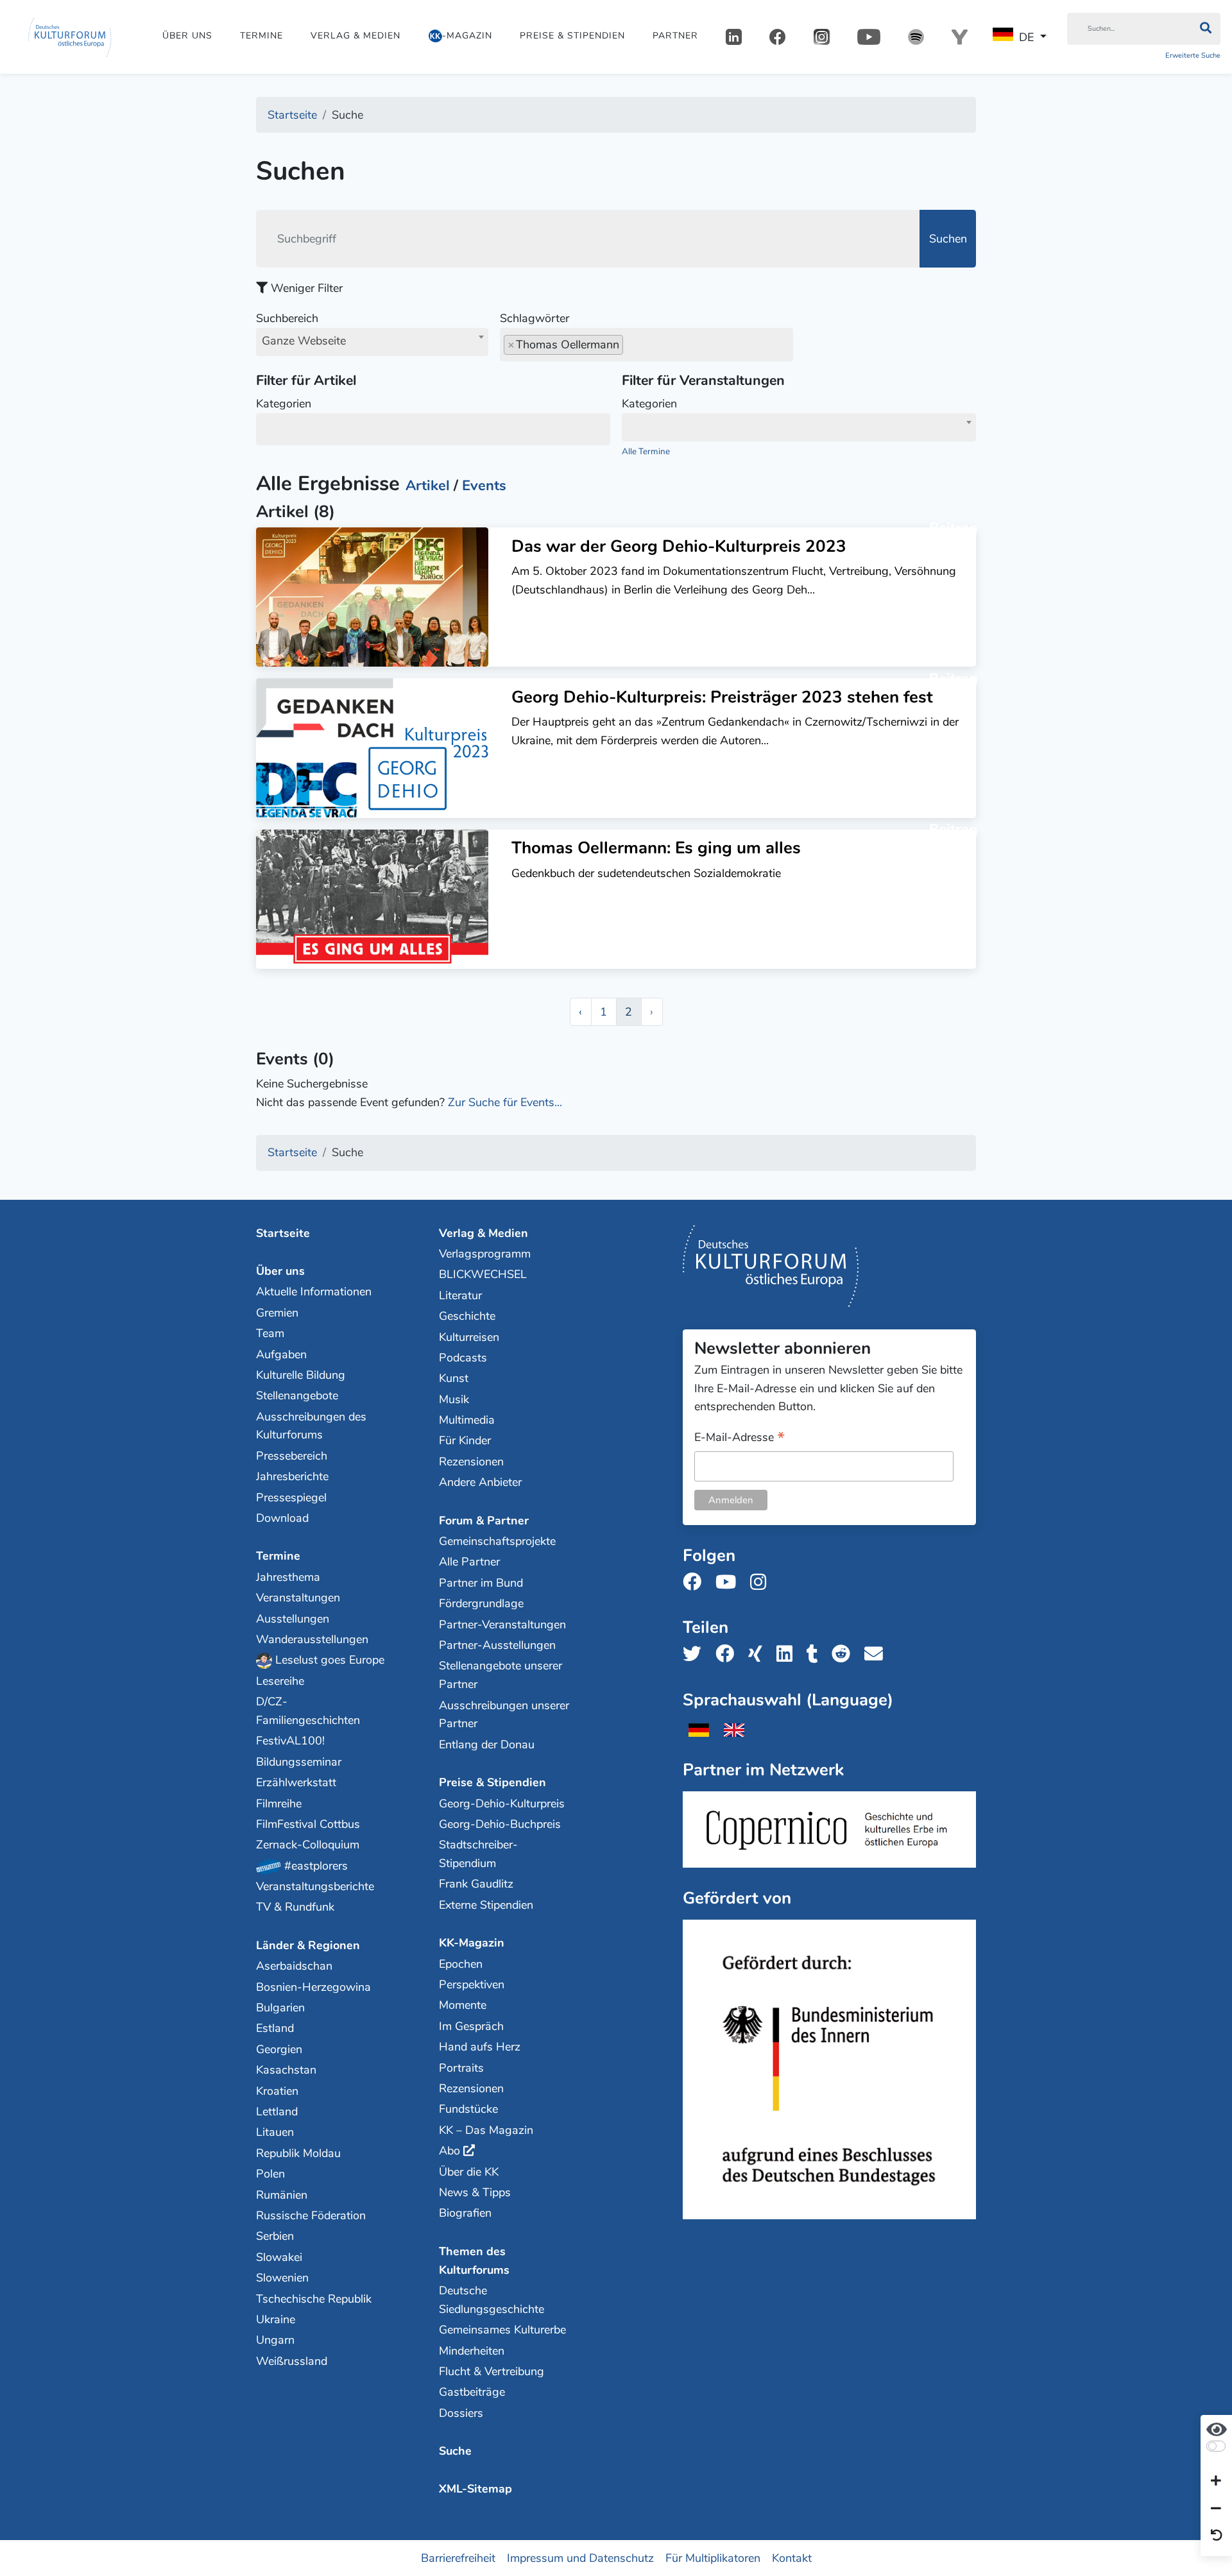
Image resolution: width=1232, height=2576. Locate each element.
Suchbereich (301, 329)
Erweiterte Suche (1193, 55)
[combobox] (372, 342)
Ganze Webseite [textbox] (304, 341)
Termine (261, 36)
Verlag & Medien (355, 36)
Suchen (948, 239)
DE (1026, 37)
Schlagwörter (535, 318)
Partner (675, 36)
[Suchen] (1205, 29)
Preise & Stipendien (572, 36)
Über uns (187, 36)
